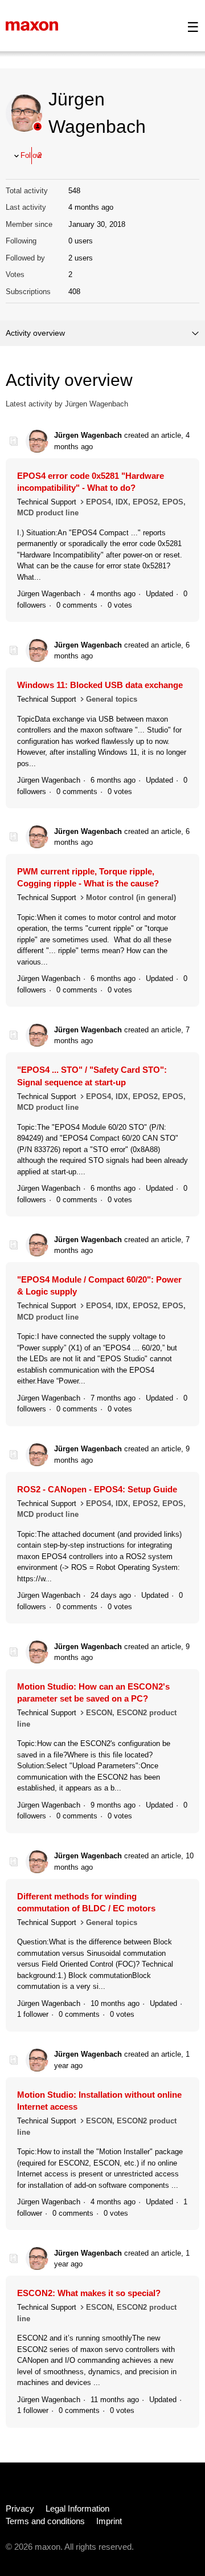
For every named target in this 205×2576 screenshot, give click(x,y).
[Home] (32, 25)
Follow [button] (31, 155)
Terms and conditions (45, 2521)
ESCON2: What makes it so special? (89, 2293)
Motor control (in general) (131, 898)
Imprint (109, 2521)
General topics (112, 699)
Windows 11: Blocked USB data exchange (100, 685)
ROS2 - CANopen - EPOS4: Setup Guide (97, 1489)
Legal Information (77, 2508)
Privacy (20, 2508)
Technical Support (47, 502)
